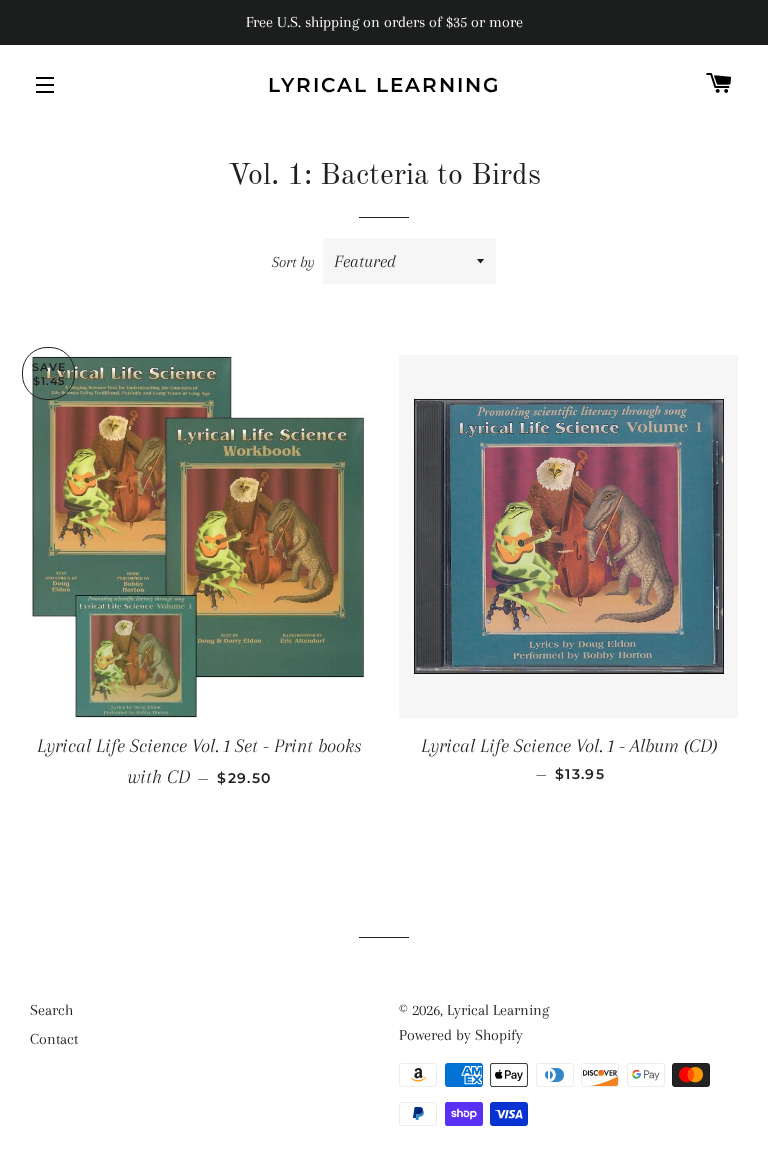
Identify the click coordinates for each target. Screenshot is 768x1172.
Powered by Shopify (461, 1035)
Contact (54, 1039)
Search (51, 1010)
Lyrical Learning (384, 85)
